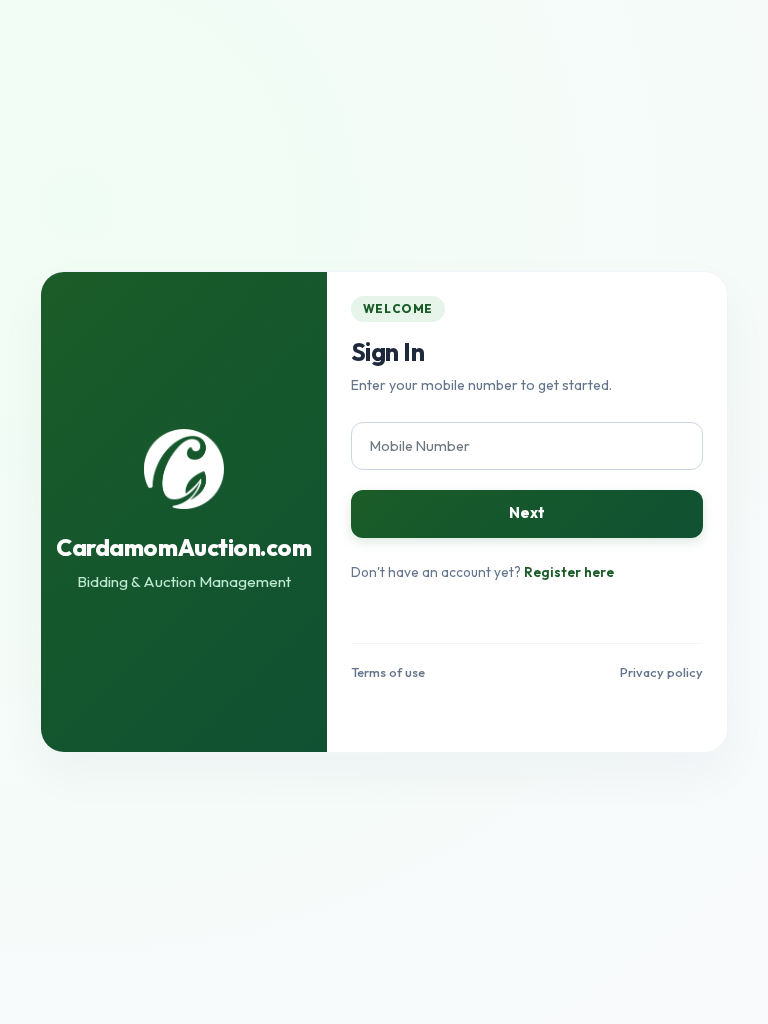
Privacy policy (661, 672)
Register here (569, 572)
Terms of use (388, 672)
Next (527, 512)
